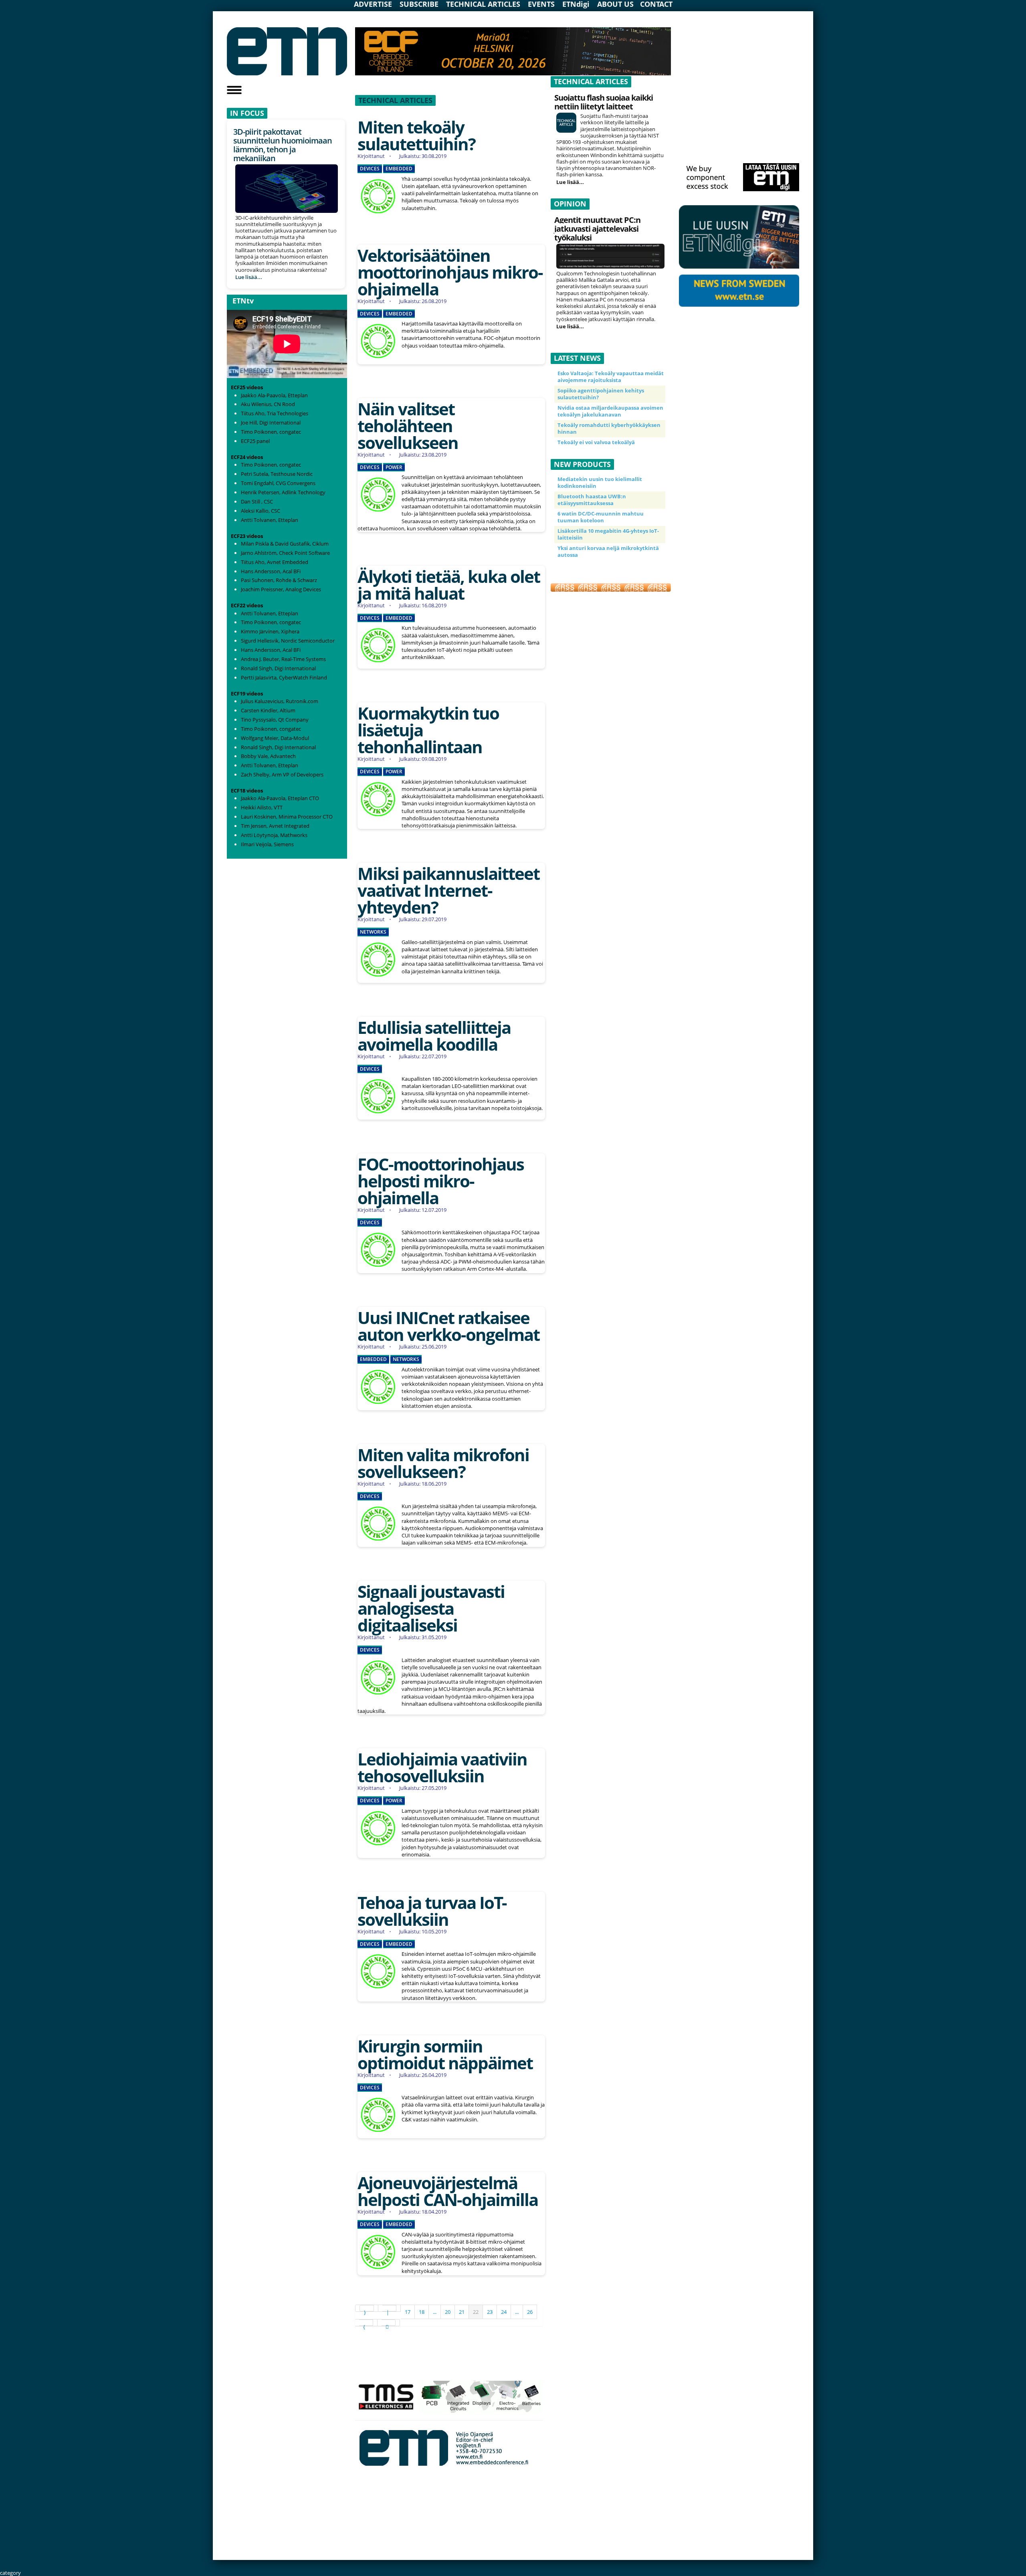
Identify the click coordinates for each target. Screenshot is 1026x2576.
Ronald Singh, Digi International (278, 668)
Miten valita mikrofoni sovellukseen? (443, 1463)
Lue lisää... (249, 277)
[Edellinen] (390, 2308)
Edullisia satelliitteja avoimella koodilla (434, 1036)
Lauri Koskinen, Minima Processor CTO (287, 817)
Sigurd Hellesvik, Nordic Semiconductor (288, 641)
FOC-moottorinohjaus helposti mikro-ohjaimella (441, 1181)
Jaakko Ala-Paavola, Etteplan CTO (280, 798)
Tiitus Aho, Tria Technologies (275, 413)
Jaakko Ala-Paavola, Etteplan (274, 395)
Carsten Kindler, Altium (268, 710)
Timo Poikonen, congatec (271, 432)
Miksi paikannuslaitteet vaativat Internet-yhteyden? (448, 890)
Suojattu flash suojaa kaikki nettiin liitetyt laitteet (604, 102)
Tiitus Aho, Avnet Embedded (275, 562)
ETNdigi (576, 4)
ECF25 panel (255, 441)
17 (408, 2312)
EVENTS (541, 4)
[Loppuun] (389, 2323)
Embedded (399, 169)
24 (504, 2312)
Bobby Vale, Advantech (268, 756)
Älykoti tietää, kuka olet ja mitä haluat (449, 585)
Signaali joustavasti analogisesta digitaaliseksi (431, 1608)
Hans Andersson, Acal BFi (271, 571)
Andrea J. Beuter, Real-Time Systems (283, 659)
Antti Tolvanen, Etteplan (270, 520)
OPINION (570, 204)
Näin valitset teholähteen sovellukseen (408, 426)
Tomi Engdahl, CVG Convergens (278, 483)
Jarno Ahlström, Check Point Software (285, 553)
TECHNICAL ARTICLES (483, 4)
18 (422, 2312)
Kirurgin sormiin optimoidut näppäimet (445, 2054)
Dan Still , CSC (257, 501)
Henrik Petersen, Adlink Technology (283, 492)
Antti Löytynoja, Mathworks (274, 835)
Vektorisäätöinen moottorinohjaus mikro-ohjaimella (450, 272)
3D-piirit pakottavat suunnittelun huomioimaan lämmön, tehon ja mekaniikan (283, 145)
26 (530, 2312)
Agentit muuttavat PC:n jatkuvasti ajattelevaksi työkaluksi (597, 229)
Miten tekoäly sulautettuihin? (416, 135)
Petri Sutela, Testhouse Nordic (277, 474)
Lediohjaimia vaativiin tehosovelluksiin (442, 1767)
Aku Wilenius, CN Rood (268, 404)
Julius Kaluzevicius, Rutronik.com (280, 701)
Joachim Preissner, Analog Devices (281, 589)
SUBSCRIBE (419, 4)
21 (462, 2312)
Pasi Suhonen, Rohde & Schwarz (279, 580)
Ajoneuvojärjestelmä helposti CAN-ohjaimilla (448, 2191)
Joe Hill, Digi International (271, 423)
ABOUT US (615, 4)
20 (448, 2312)
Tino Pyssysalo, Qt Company (275, 720)
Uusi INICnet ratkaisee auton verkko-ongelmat (448, 1326)
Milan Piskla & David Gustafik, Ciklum (285, 544)
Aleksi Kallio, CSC (261, 511)
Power (394, 467)
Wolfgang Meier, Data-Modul (275, 738)
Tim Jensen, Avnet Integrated (275, 826)
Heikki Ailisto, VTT (262, 807)
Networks (373, 932)
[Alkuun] (367, 2308)
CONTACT (656, 4)
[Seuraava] (366, 2323)
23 (490, 2312)
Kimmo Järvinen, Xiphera (270, 631)
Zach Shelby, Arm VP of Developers (282, 774)
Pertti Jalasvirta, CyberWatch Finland (284, 677)
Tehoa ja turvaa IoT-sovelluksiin (432, 1911)
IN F (237, 113)
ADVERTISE (373, 4)
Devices (370, 169)
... (435, 2312)
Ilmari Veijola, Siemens (267, 844)
